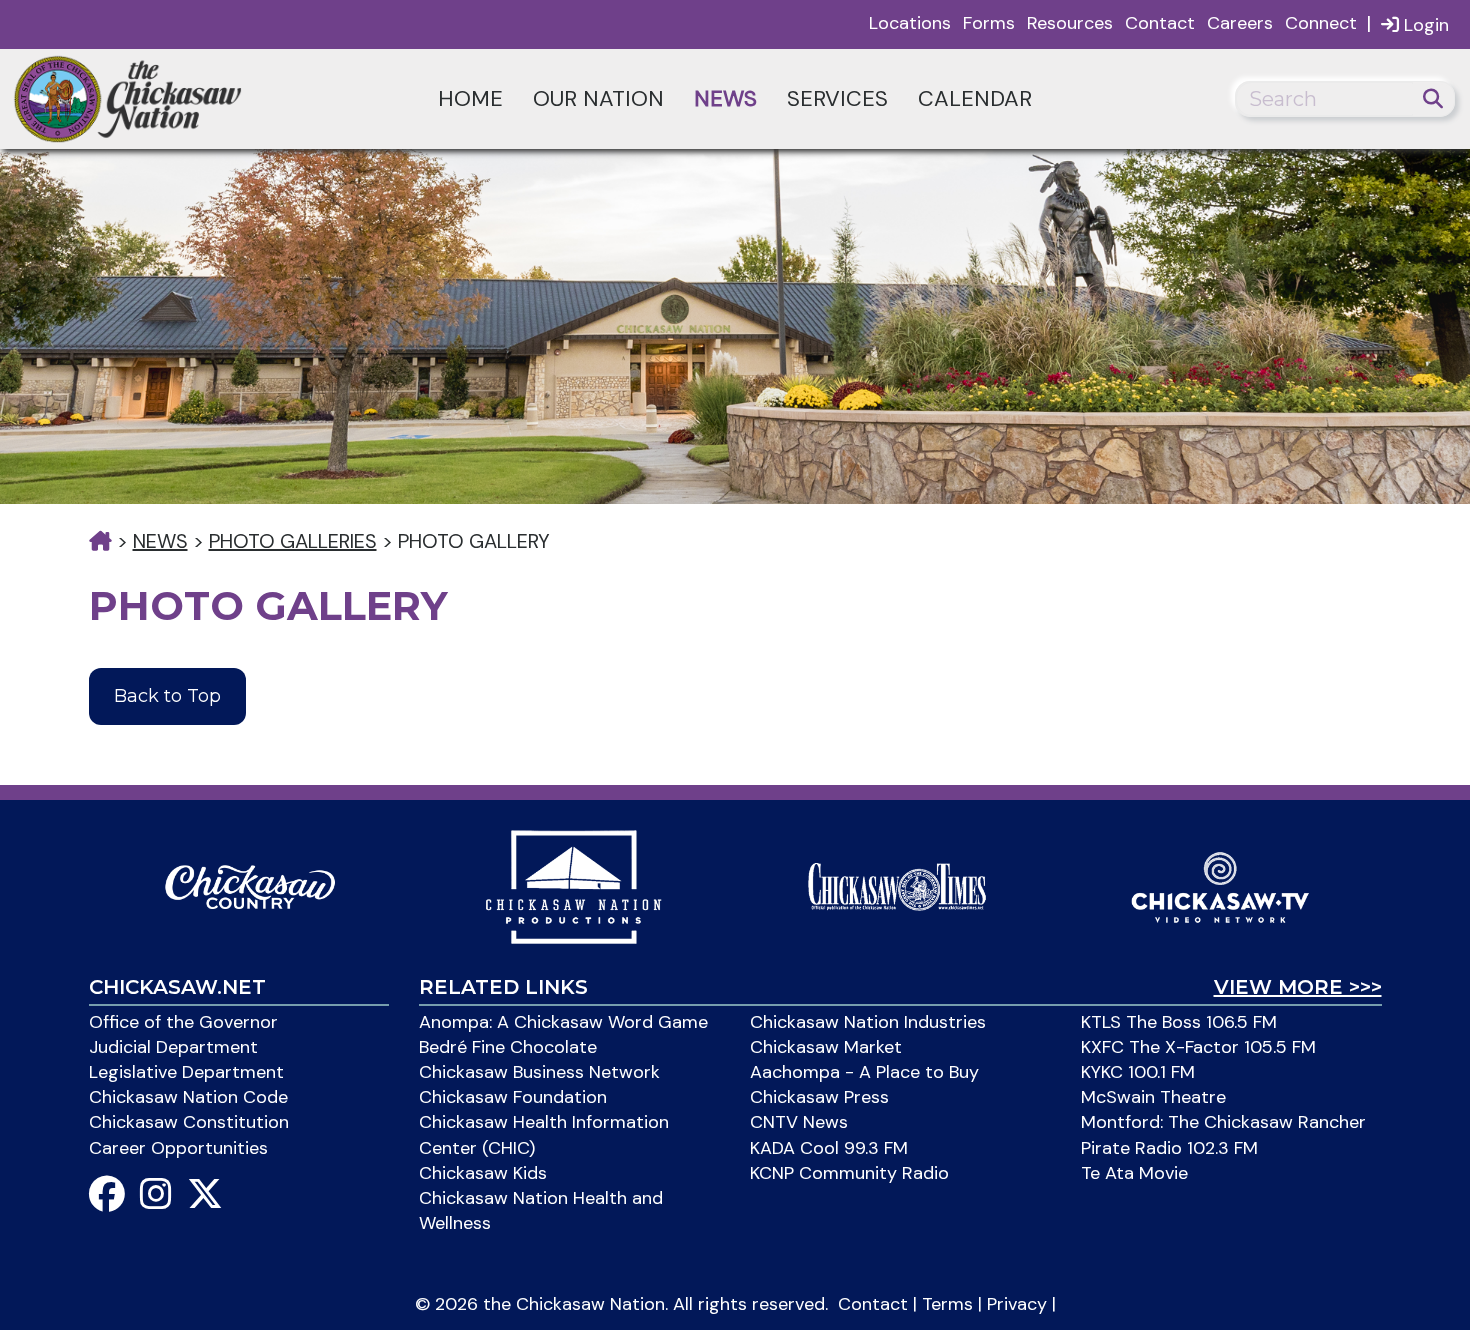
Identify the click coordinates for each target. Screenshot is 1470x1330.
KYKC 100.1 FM (1138, 1072)
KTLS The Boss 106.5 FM (1179, 1022)
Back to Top (167, 696)
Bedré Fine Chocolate (508, 1047)
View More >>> (1298, 987)
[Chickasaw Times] (897, 885)
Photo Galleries (293, 541)
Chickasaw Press (819, 1097)
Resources (1070, 23)
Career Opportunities (178, 1148)
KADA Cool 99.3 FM (829, 1148)
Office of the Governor (183, 1022)
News (725, 98)
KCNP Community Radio (849, 1173)
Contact (1160, 23)
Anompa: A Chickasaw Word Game (563, 1022)
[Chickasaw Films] (573, 885)
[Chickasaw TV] (1220, 885)
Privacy (1017, 1304)
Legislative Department (186, 1072)
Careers (1240, 23)
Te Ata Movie (1134, 1173)
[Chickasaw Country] (250, 885)
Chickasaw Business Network (539, 1072)
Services (837, 98)
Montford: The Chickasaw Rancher (1223, 1122)
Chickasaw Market (826, 1047)
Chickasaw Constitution (189, 1122)
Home (470, 98)
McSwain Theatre (1153, 1097)
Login (1424, 25)
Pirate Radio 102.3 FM (1169, 1148)
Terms (947, 1304)
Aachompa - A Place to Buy (864, 1072)
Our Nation (598, 98)
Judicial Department (173, 1047)
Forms (989, 23)
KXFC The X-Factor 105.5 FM (1198, 1047)
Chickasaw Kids (483, 1173)
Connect (1321, 23)
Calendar (975, 98)
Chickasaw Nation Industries (868, 1022)
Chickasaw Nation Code (188, 1097)
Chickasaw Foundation (513, 1097)
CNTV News (799, 1122)
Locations (910, 23)
